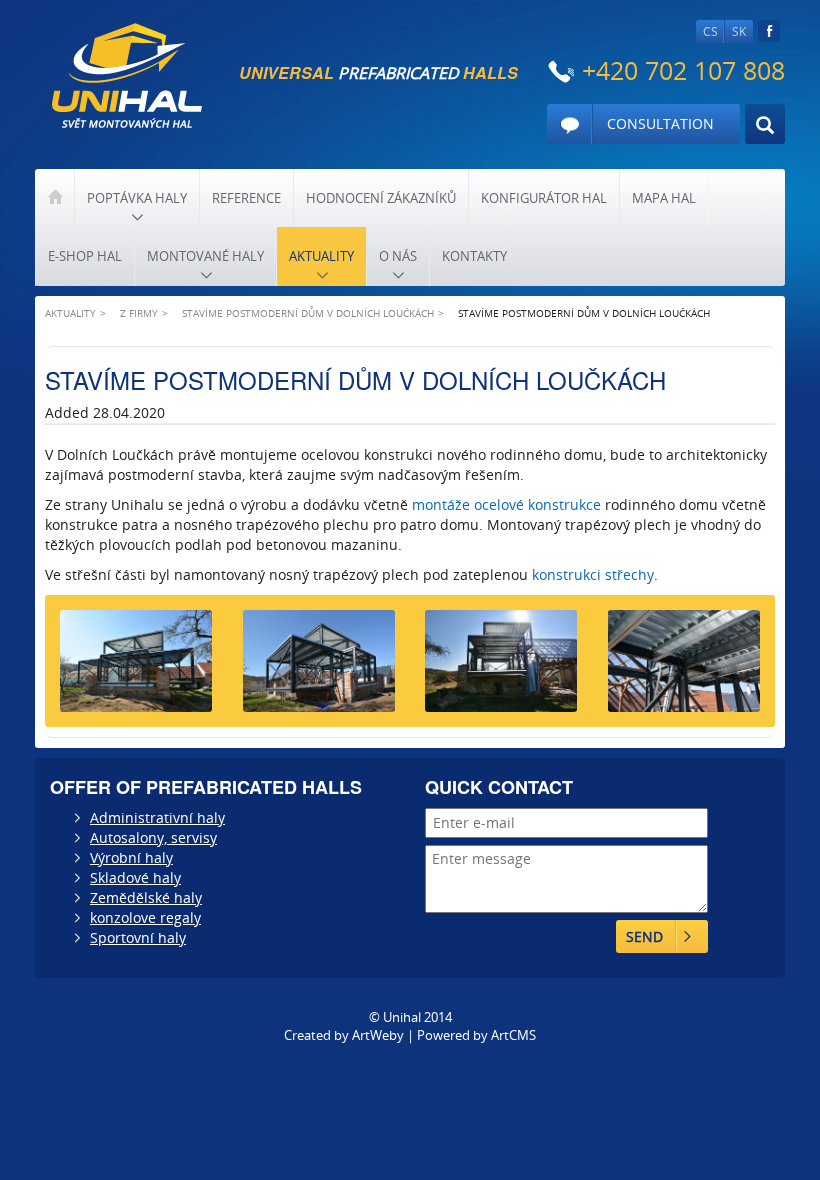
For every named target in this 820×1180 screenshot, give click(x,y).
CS (710, 31)
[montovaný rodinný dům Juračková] (136, 668)
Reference (246, 198)
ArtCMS (513, 1035)
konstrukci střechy (593, 574)
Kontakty (474, 256)
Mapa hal (664, 198)
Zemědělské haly (146, 897)
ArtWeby (378, 1035)
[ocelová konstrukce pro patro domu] (684, 668)
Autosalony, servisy (153, 837)
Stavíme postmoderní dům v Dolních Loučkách (308, 313)
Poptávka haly (137, 198)
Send (644, 936)
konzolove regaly (145, 917)
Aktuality (321, 256)
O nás (398, 256)
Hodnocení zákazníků (381, 198)
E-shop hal (85, 256)
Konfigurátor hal (544, 198)
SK (739, 31)
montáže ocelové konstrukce (506, 504)
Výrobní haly (131, 857)
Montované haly (205, 256)
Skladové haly (135, 877)
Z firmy (139, 313)
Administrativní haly (157, 817)
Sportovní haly (138, 937)
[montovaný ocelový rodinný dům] (501, 668)
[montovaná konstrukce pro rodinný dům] (319, 668)
